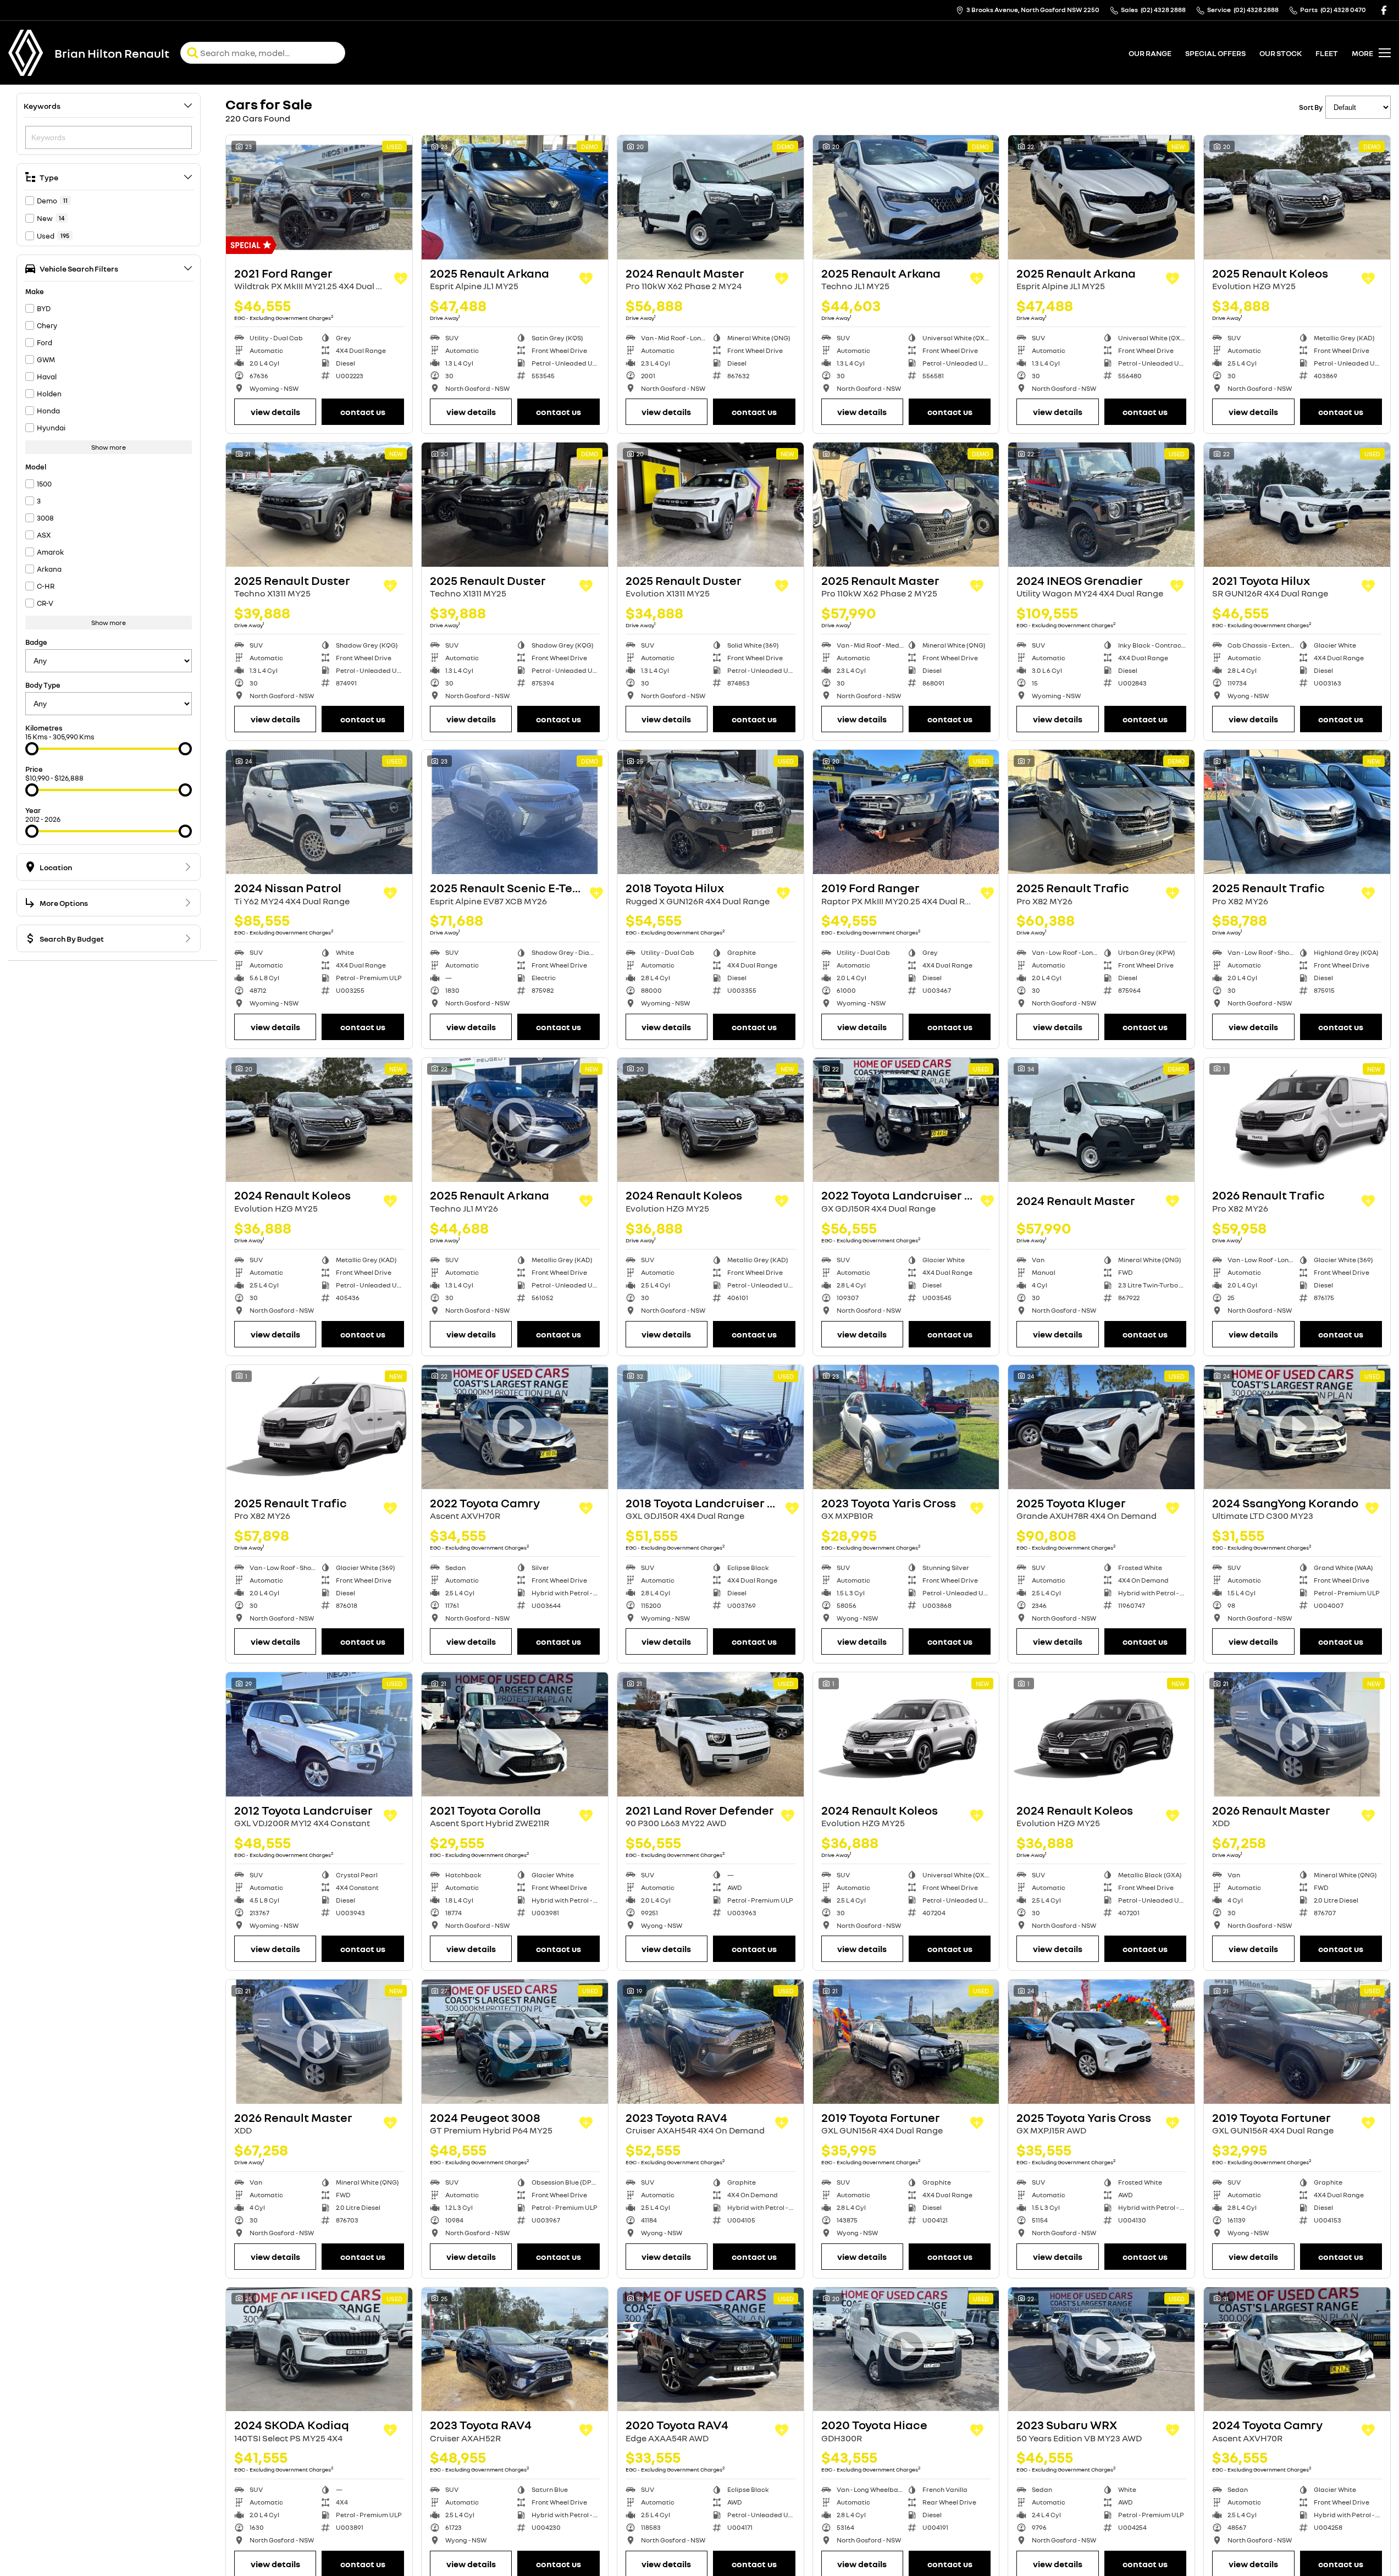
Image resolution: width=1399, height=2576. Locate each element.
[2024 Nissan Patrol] (319, 812)
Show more (109, 447)
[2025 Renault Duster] (319, 505)
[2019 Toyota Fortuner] (906, 2042)
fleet (1327, 53)
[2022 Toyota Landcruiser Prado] (906, 1120)
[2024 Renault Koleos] (319, 1120)
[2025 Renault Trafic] (1101, 812)
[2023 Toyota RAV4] (710, 2042)
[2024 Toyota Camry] (1297, 2350)
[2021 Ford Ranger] (319, 197)
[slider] (32, 749)
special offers (1215, 53)
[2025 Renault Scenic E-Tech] (515, 812)
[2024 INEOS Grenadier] (1101, 505)
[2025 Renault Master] (906, 505)
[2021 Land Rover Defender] (710, 1734)
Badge (36, 642)
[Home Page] (26, 53)
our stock (1281, 53)
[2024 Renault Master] (710, 197)
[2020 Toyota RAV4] (710, 2350)
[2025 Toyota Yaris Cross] (1101, 2042)
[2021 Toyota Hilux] (1297, 505)
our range (1150, 53)
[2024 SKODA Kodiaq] (319, 2350)
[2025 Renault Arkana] (515, 197)
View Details (275, 412)
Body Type (43, 685)
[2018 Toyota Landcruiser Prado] (710, 1427)
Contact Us (363, 412)
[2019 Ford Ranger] (906, 812)
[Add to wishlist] (401, 279)
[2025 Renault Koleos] (1297, 197)
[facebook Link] (1384, 10)
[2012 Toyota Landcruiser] (319, 1734)
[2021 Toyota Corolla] (515, 1734)
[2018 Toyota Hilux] (710, 812)
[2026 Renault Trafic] (1297, 1120)
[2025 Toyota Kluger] (1101, 1427)
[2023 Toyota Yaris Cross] (906, 1427)
